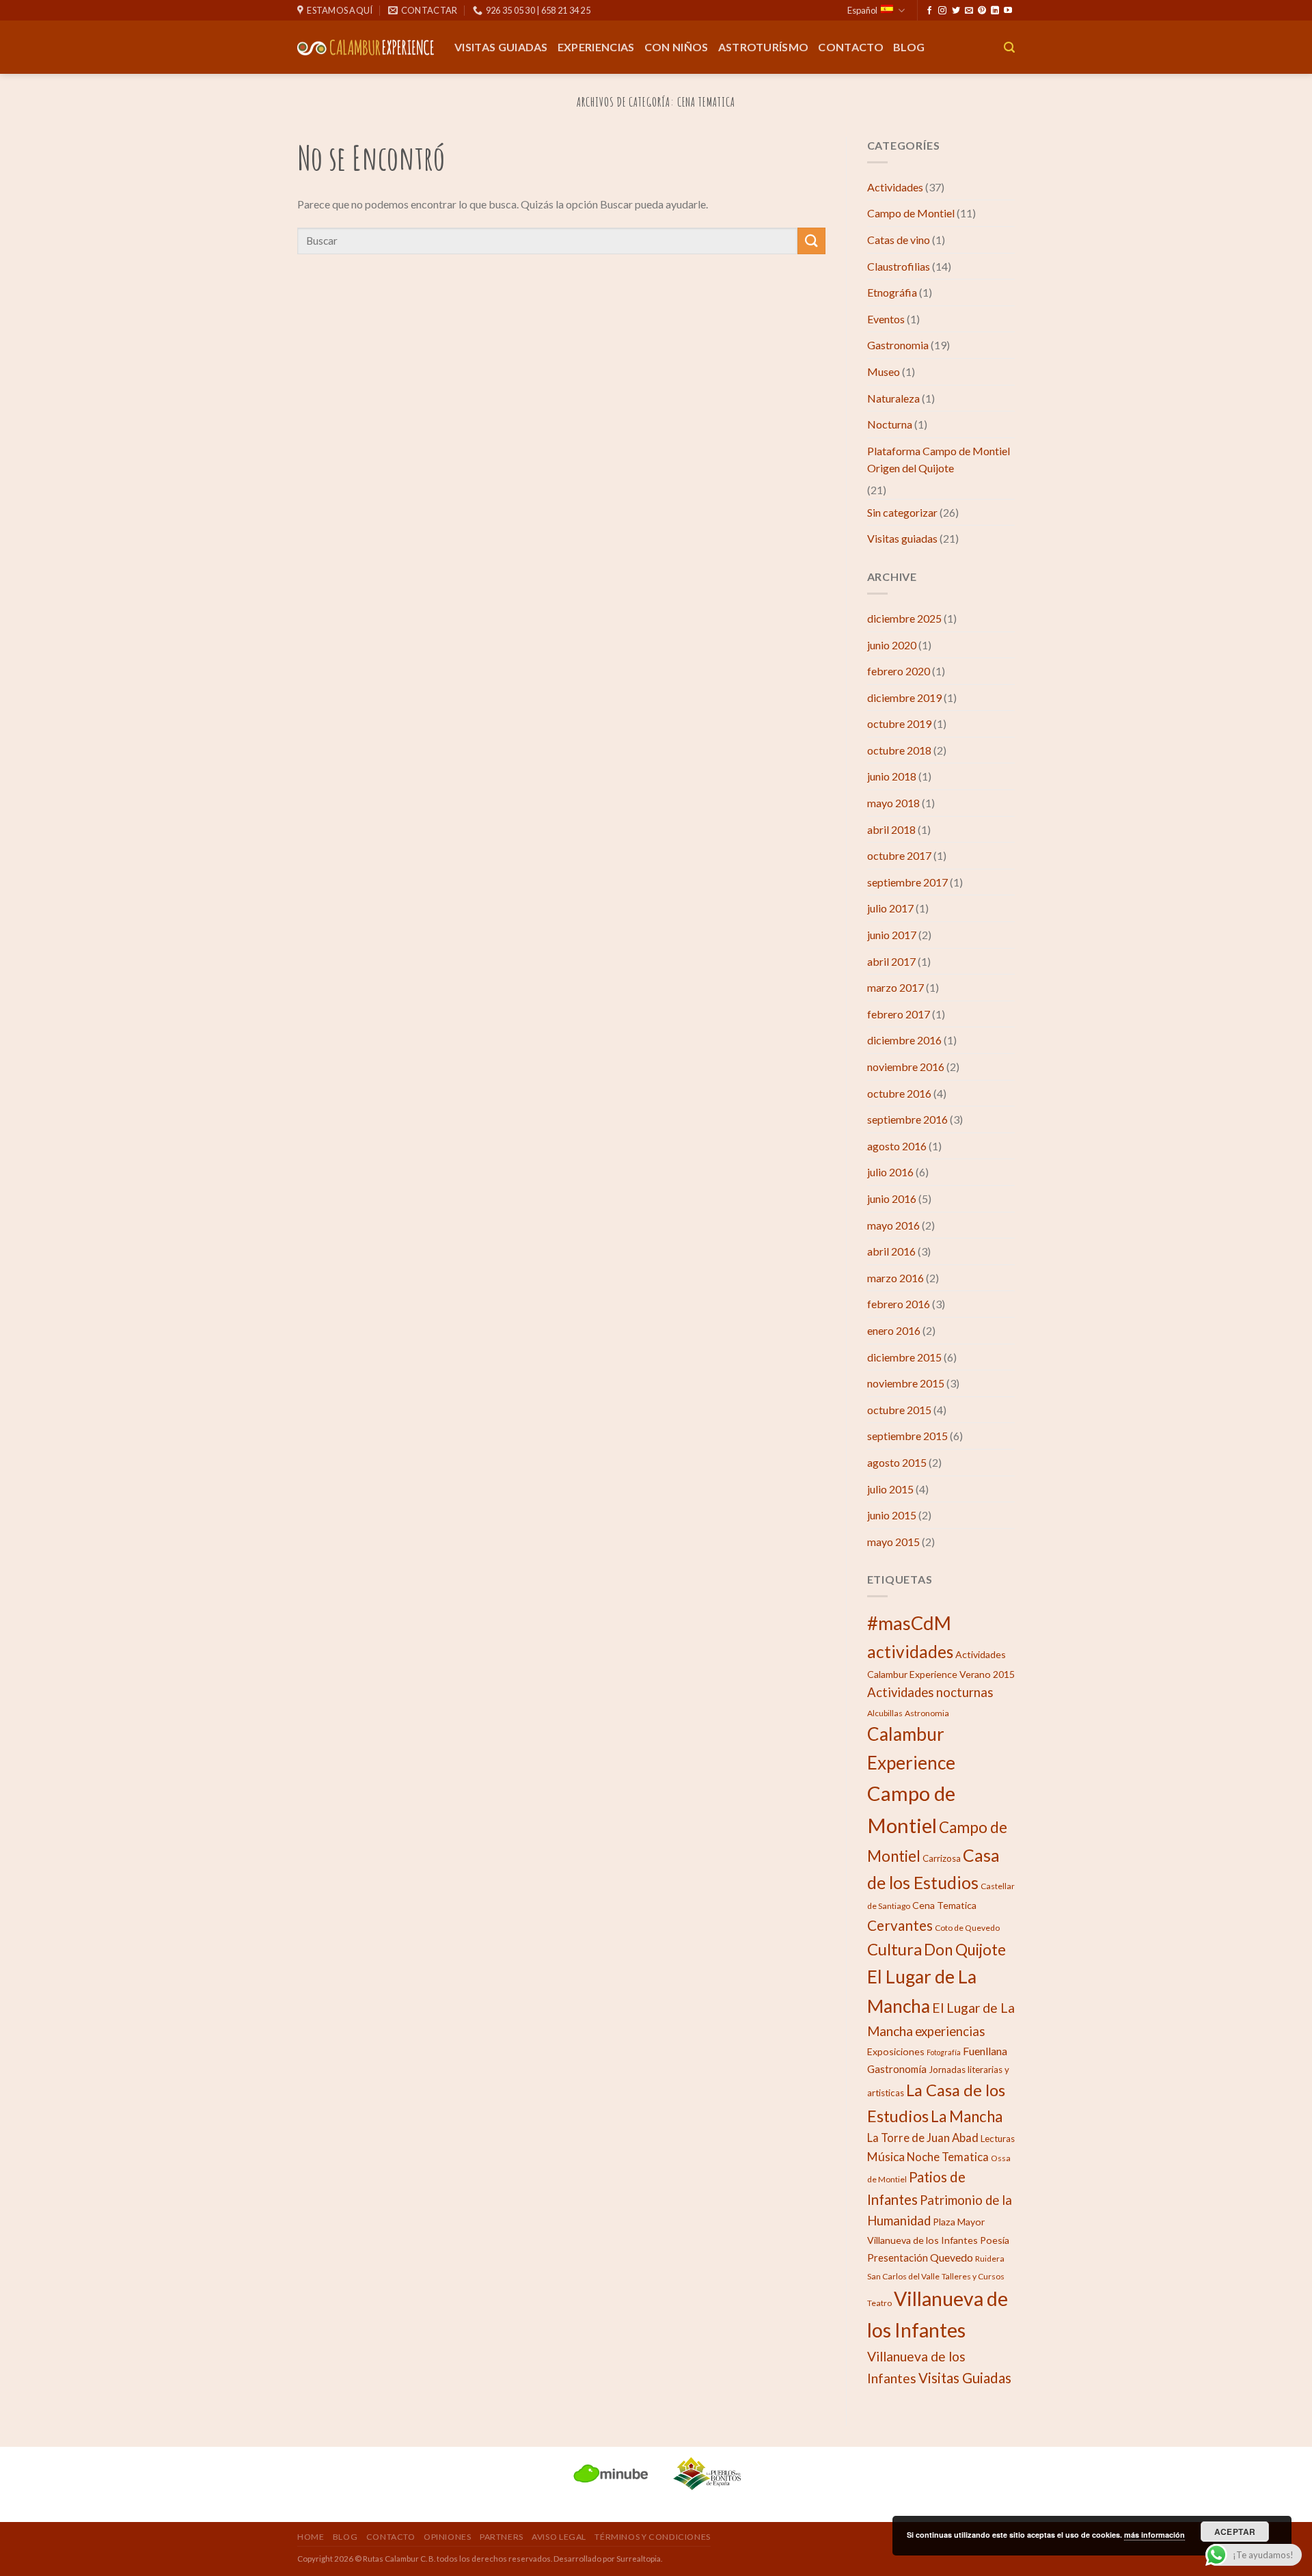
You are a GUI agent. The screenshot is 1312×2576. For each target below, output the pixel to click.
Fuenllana (985, 2051)
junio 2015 (892, 1515)
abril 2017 (891, 961)
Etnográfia (892, 292)
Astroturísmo (764, 47)
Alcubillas (885, 1713)
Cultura (894, 1949)
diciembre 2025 (904, 618)
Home (311, 2537)
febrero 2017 (899, 1014)
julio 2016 (890, 1172)
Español (862, 10)
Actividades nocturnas (930, 1692)
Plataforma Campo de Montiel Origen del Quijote (939, 460)
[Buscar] (1009, 48)
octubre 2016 (899, 1093)
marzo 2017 (896, 987)
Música (886, 2157)
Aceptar (1235, 2532)
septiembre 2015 (907, 1436)
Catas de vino (899, 240)
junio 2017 (892, 935)
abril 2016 (891, 1251)
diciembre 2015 (904, 1357)
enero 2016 (894, 1330)
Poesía (995, 2240)
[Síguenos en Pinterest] (982, 11)
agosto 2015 (897, 1462)
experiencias (950, 2031)
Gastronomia (898, 345)
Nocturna (890, 424)
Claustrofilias (899, 266)
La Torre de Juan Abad (923, 2138)
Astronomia (927, 1713)
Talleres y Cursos (973, 2276)
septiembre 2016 (907, 1119)
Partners (502, 2537)
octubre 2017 (899, 855)
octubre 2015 (899, 1410)
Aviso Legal (559, 2537)
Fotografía (944, 2052)
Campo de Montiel (911, 213)
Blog (909, 47)
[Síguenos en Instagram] (942, 11)
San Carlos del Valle (903, 2276)
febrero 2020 (899, 671)
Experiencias (596, 47)
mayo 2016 (893, 1225)
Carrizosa (942, 1858)
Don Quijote (965, 1950)
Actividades (895, 187)
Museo (884, 371)
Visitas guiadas (501, 47)
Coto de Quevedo (967, 1928)
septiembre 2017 (907, 882)
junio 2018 (892, 776)
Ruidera (990, 2259)
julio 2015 (890, 1489)
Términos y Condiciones (652, 2537)
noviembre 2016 (906, 1067)
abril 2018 (891, 829)
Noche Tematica (948, 2157)
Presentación (898, 2258)
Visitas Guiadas (965, 2378)
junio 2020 (892, 645)
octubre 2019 (899, 723)
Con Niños (676, 47)
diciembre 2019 (904, 697)
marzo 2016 (896, 1278)
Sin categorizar (902, 512)
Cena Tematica (944, 1905)
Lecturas (998, 2139)
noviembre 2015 (906, 1383)
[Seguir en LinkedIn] (995, 11)
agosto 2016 (897, 1146)
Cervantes (900, 1925)
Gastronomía (897, 2069)
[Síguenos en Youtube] (1008, 11)
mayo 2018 (893, 803)
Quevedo (952, 2257)
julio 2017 (890, 908)
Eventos (886, 319)
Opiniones (448, 2537)
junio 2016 (892, 1198)
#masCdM (909, 1623)
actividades (910, 1652)
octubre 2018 (899, 750)
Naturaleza (893, 398)
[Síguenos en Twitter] (956, 11)
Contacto (851, 47)
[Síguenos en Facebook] (929, 11)
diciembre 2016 (904, 1040)
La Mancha (967, 2116)
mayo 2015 (893, 1542)
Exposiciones (896, 2051)
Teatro (879, 2303)
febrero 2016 (899, 1304)
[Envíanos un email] (969, 11)
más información (1154, 2535)
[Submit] (811, 241)
